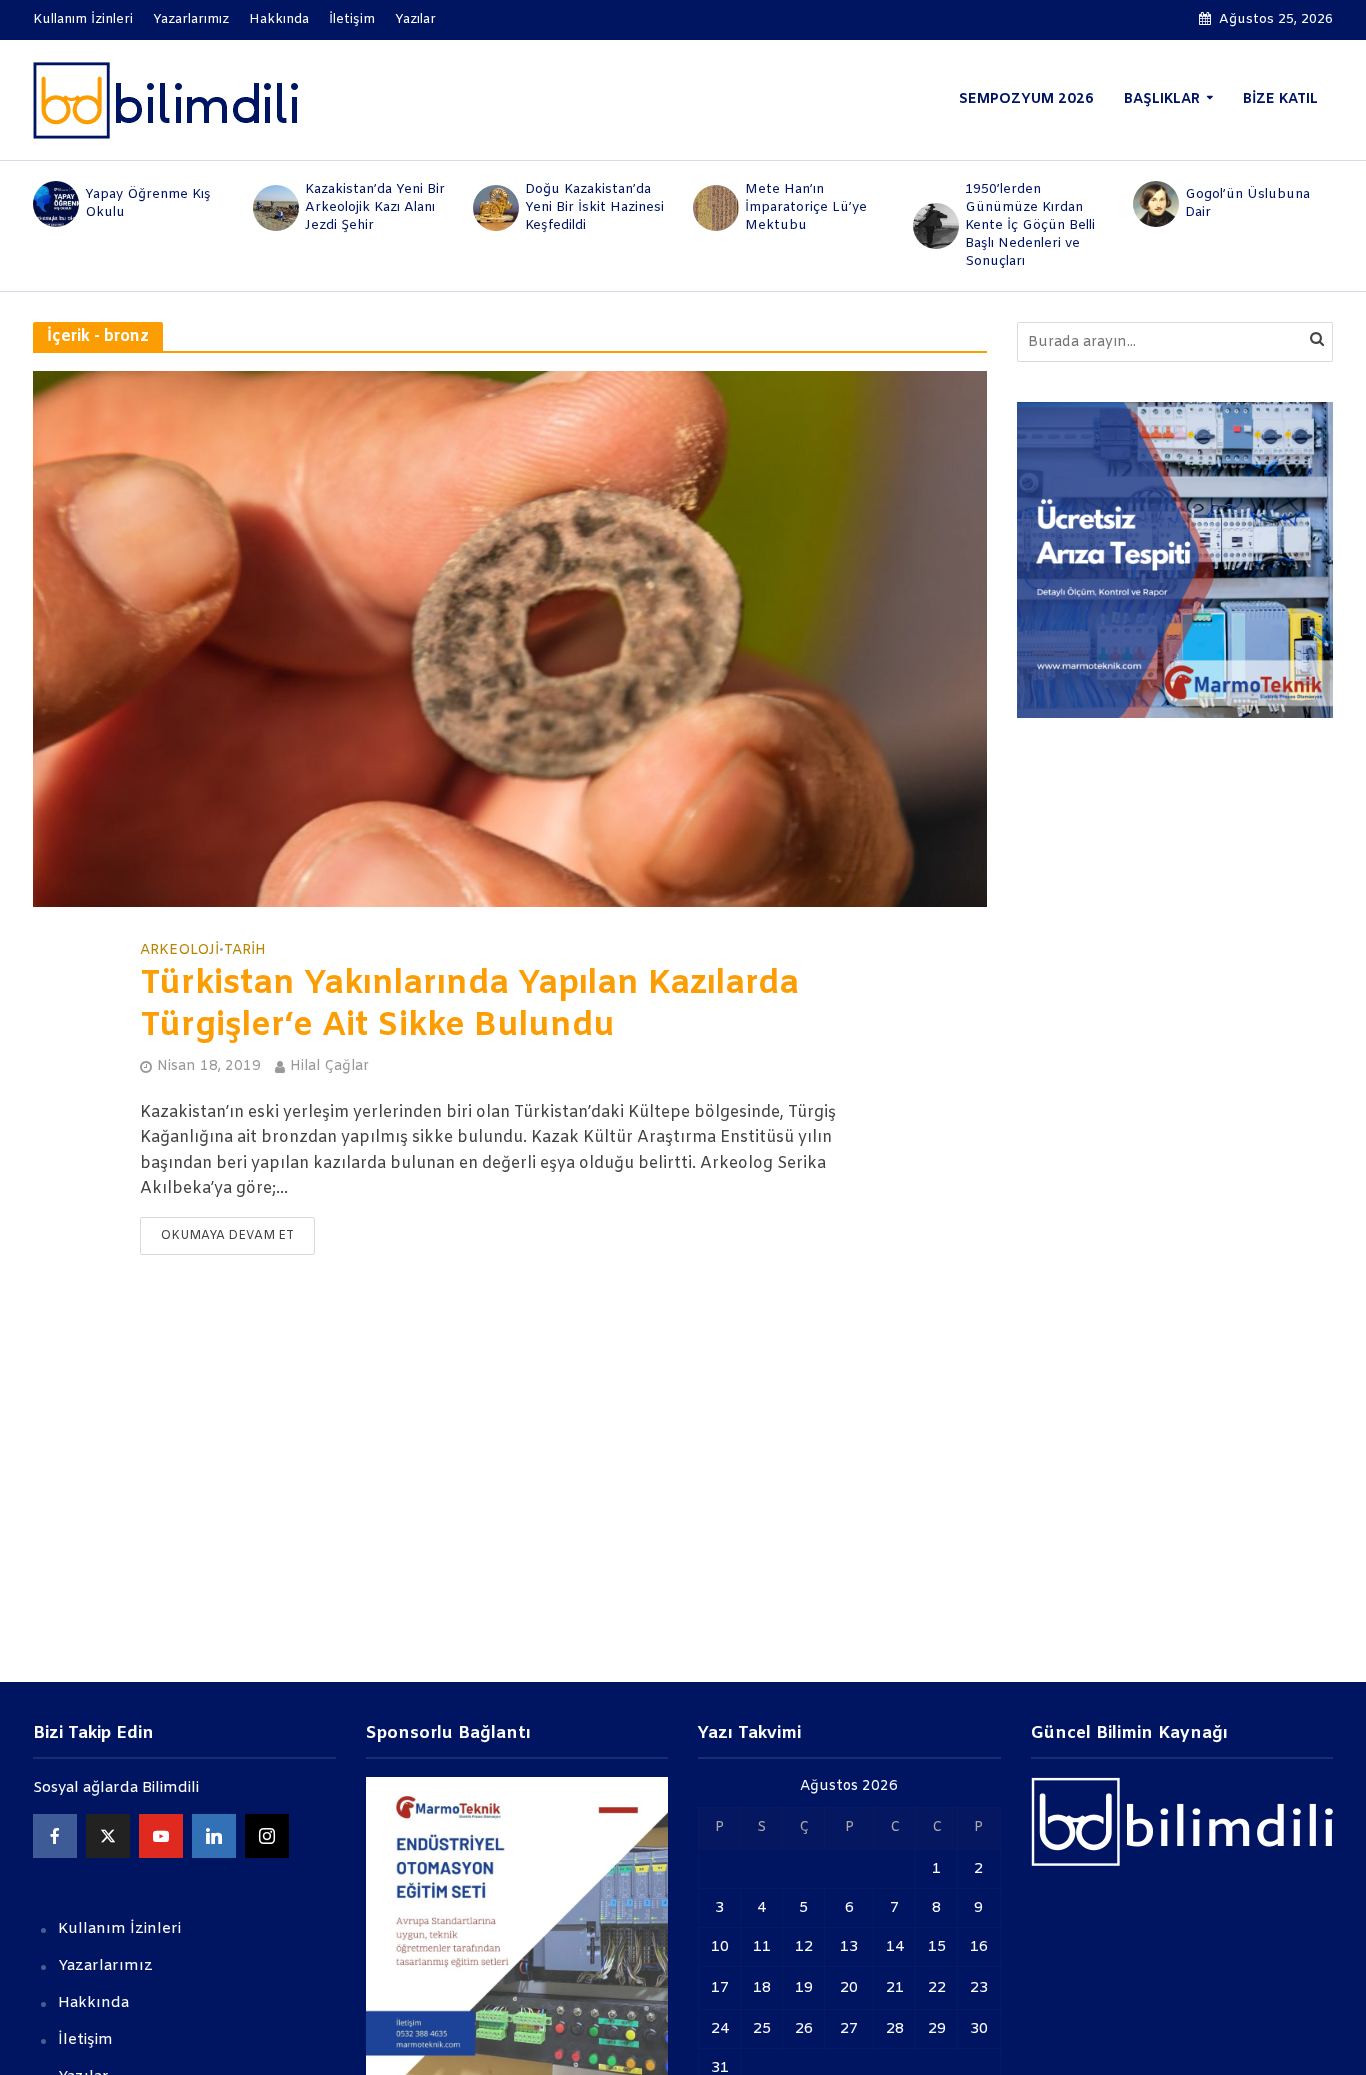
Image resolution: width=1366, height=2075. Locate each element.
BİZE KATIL (1280, 99)
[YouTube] (161, 1836)
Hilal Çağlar (329, 1066)
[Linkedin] (214, 1836)
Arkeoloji (179, 951)
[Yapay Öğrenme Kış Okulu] (54, 204)
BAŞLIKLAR (1162, 99)
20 (849, 1988)
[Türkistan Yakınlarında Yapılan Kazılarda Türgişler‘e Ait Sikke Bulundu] (510, 638)
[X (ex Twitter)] (108, 1836)
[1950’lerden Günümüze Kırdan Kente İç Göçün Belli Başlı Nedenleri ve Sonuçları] (934, 226)
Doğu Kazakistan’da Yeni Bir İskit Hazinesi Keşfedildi (594, 207)
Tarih (245, 951)
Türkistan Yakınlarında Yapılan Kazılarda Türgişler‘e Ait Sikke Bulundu (469, 1006)
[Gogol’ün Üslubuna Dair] (1154, 204)
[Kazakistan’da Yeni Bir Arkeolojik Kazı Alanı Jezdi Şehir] (274, 208)
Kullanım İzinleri (83, 19)
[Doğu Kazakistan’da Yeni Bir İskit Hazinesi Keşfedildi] (494, 208)
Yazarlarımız (191, 19)
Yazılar (415, 19)
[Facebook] (55, 1836)
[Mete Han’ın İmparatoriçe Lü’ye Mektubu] (714, 208)
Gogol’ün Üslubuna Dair (1247, 203)
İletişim (352, 19)
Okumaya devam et (227, 1236)
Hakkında (279, 19)
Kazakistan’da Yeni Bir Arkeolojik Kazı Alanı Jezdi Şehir (375, 207)
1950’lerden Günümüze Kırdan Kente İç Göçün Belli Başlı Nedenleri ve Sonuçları (1030, 225)
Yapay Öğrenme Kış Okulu (148, 203)
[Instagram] (267, 1836)
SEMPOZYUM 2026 (1026, 99)
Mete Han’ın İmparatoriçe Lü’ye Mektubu (806, 207)
